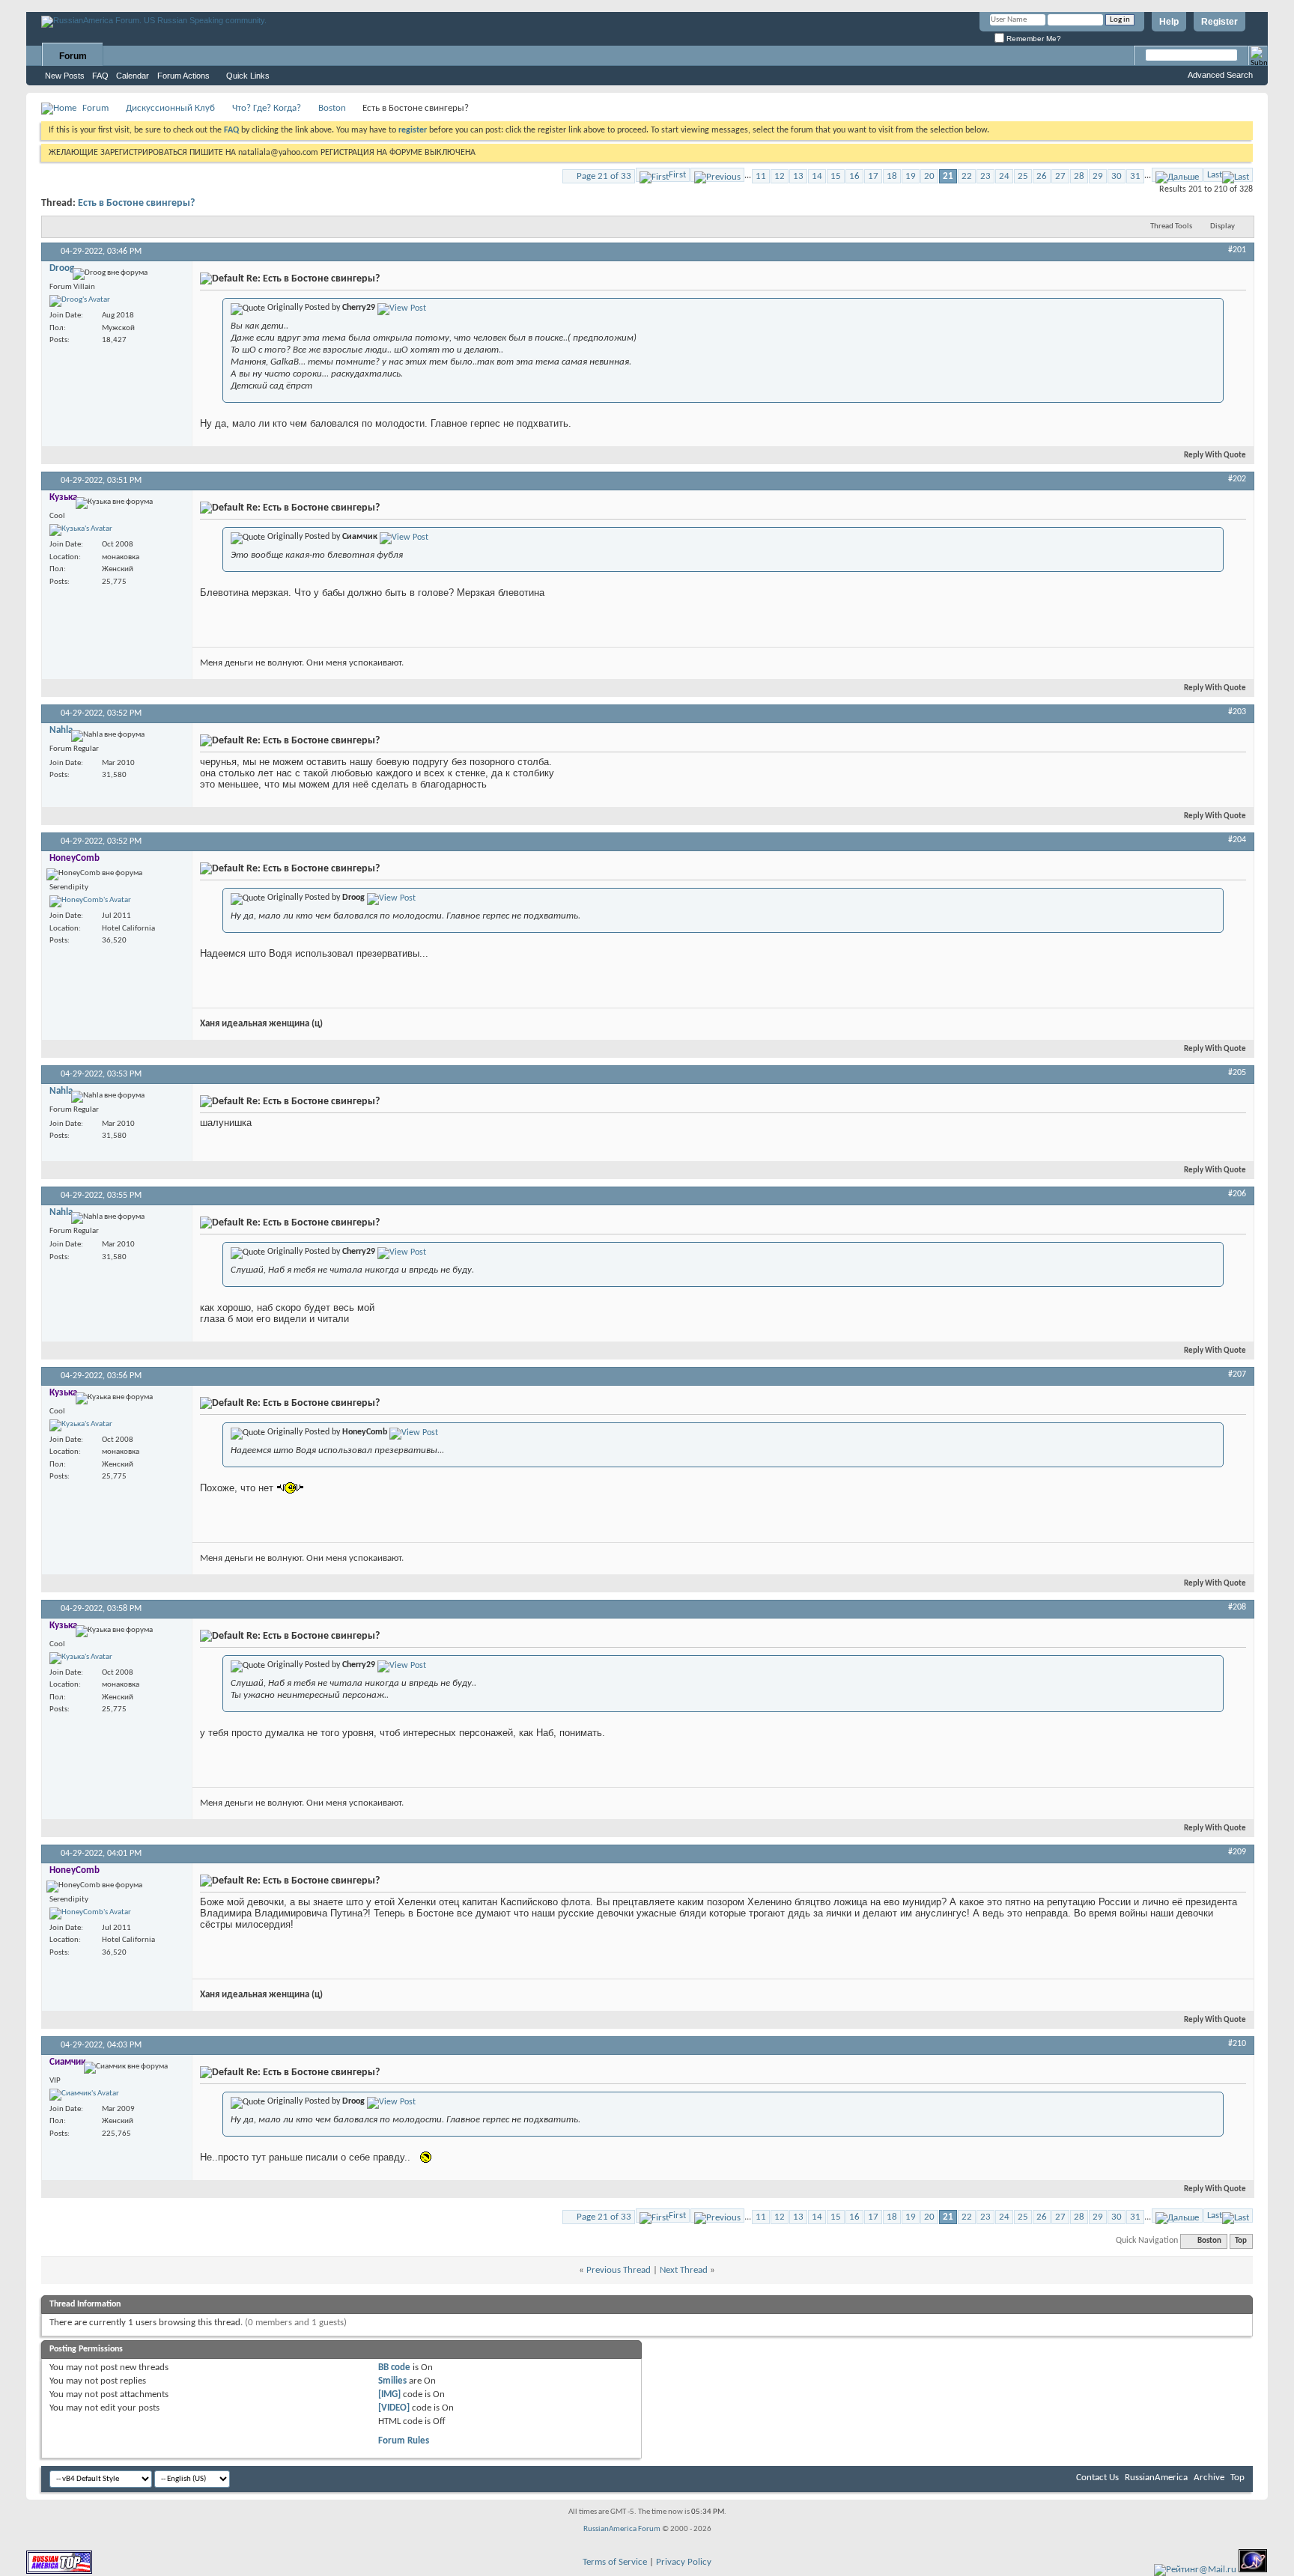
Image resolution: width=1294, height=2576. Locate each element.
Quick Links (248, 76)
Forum (73, 56)
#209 (1237, 1852)
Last (1215, 175)
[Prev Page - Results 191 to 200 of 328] (717, 175)
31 (1135, 176)
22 (967, 176)
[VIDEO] (394, 2408)
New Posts (65, 76)
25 (1023, 176)
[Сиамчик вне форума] (84, 2095)
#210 (1237, 2044)
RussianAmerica (1156, 2478)
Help (1169, 22)
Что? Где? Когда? (267, 108)
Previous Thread (619, 2270)
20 (929, 176)
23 (985, 176)
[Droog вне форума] (80, 301)
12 (780, 176)
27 (1060, 176)
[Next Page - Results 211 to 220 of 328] (1177, 175)
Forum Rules (404, 2441)
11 (761, 176)
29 (1098, 176)
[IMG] (389, 2394)
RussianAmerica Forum (622, 2529)
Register (1219, 22)
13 (798, 176)
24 (1004, 176)
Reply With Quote (1215, 456)
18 (892, 176)
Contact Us (1097, 2478)
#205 (1237, 1073)
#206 (1237, 1194)
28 (1079, 176)
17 (873, 176)
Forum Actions (183, 76)
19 (911, 176)
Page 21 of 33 (604, 176)
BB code (394, 2368)
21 (948, 176)
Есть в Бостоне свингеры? (136, 203)
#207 (1237, 1374)
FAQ (100, 76)
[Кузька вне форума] (81, 530)
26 (1042, 176)
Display (1222, 226)
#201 (1237, 250)
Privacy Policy (684, 2562)
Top (1241, 2241)
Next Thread (684, 2270)
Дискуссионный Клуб (170, 108)
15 (836, 176)
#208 (1237, 1607)
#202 (1237, 479)
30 (1117, 176)
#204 (1237, 840)
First (677, 175)
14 (817, 176)
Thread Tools (1171, 226)
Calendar (133, 76)
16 (854, 176)
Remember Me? (1033, 39)
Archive (1209, 2478)
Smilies (392, 2381)
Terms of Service (615, 2562)
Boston (332, 108)
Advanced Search (1220, 75)
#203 (1237, 712)
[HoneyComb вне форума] (90, 901)
